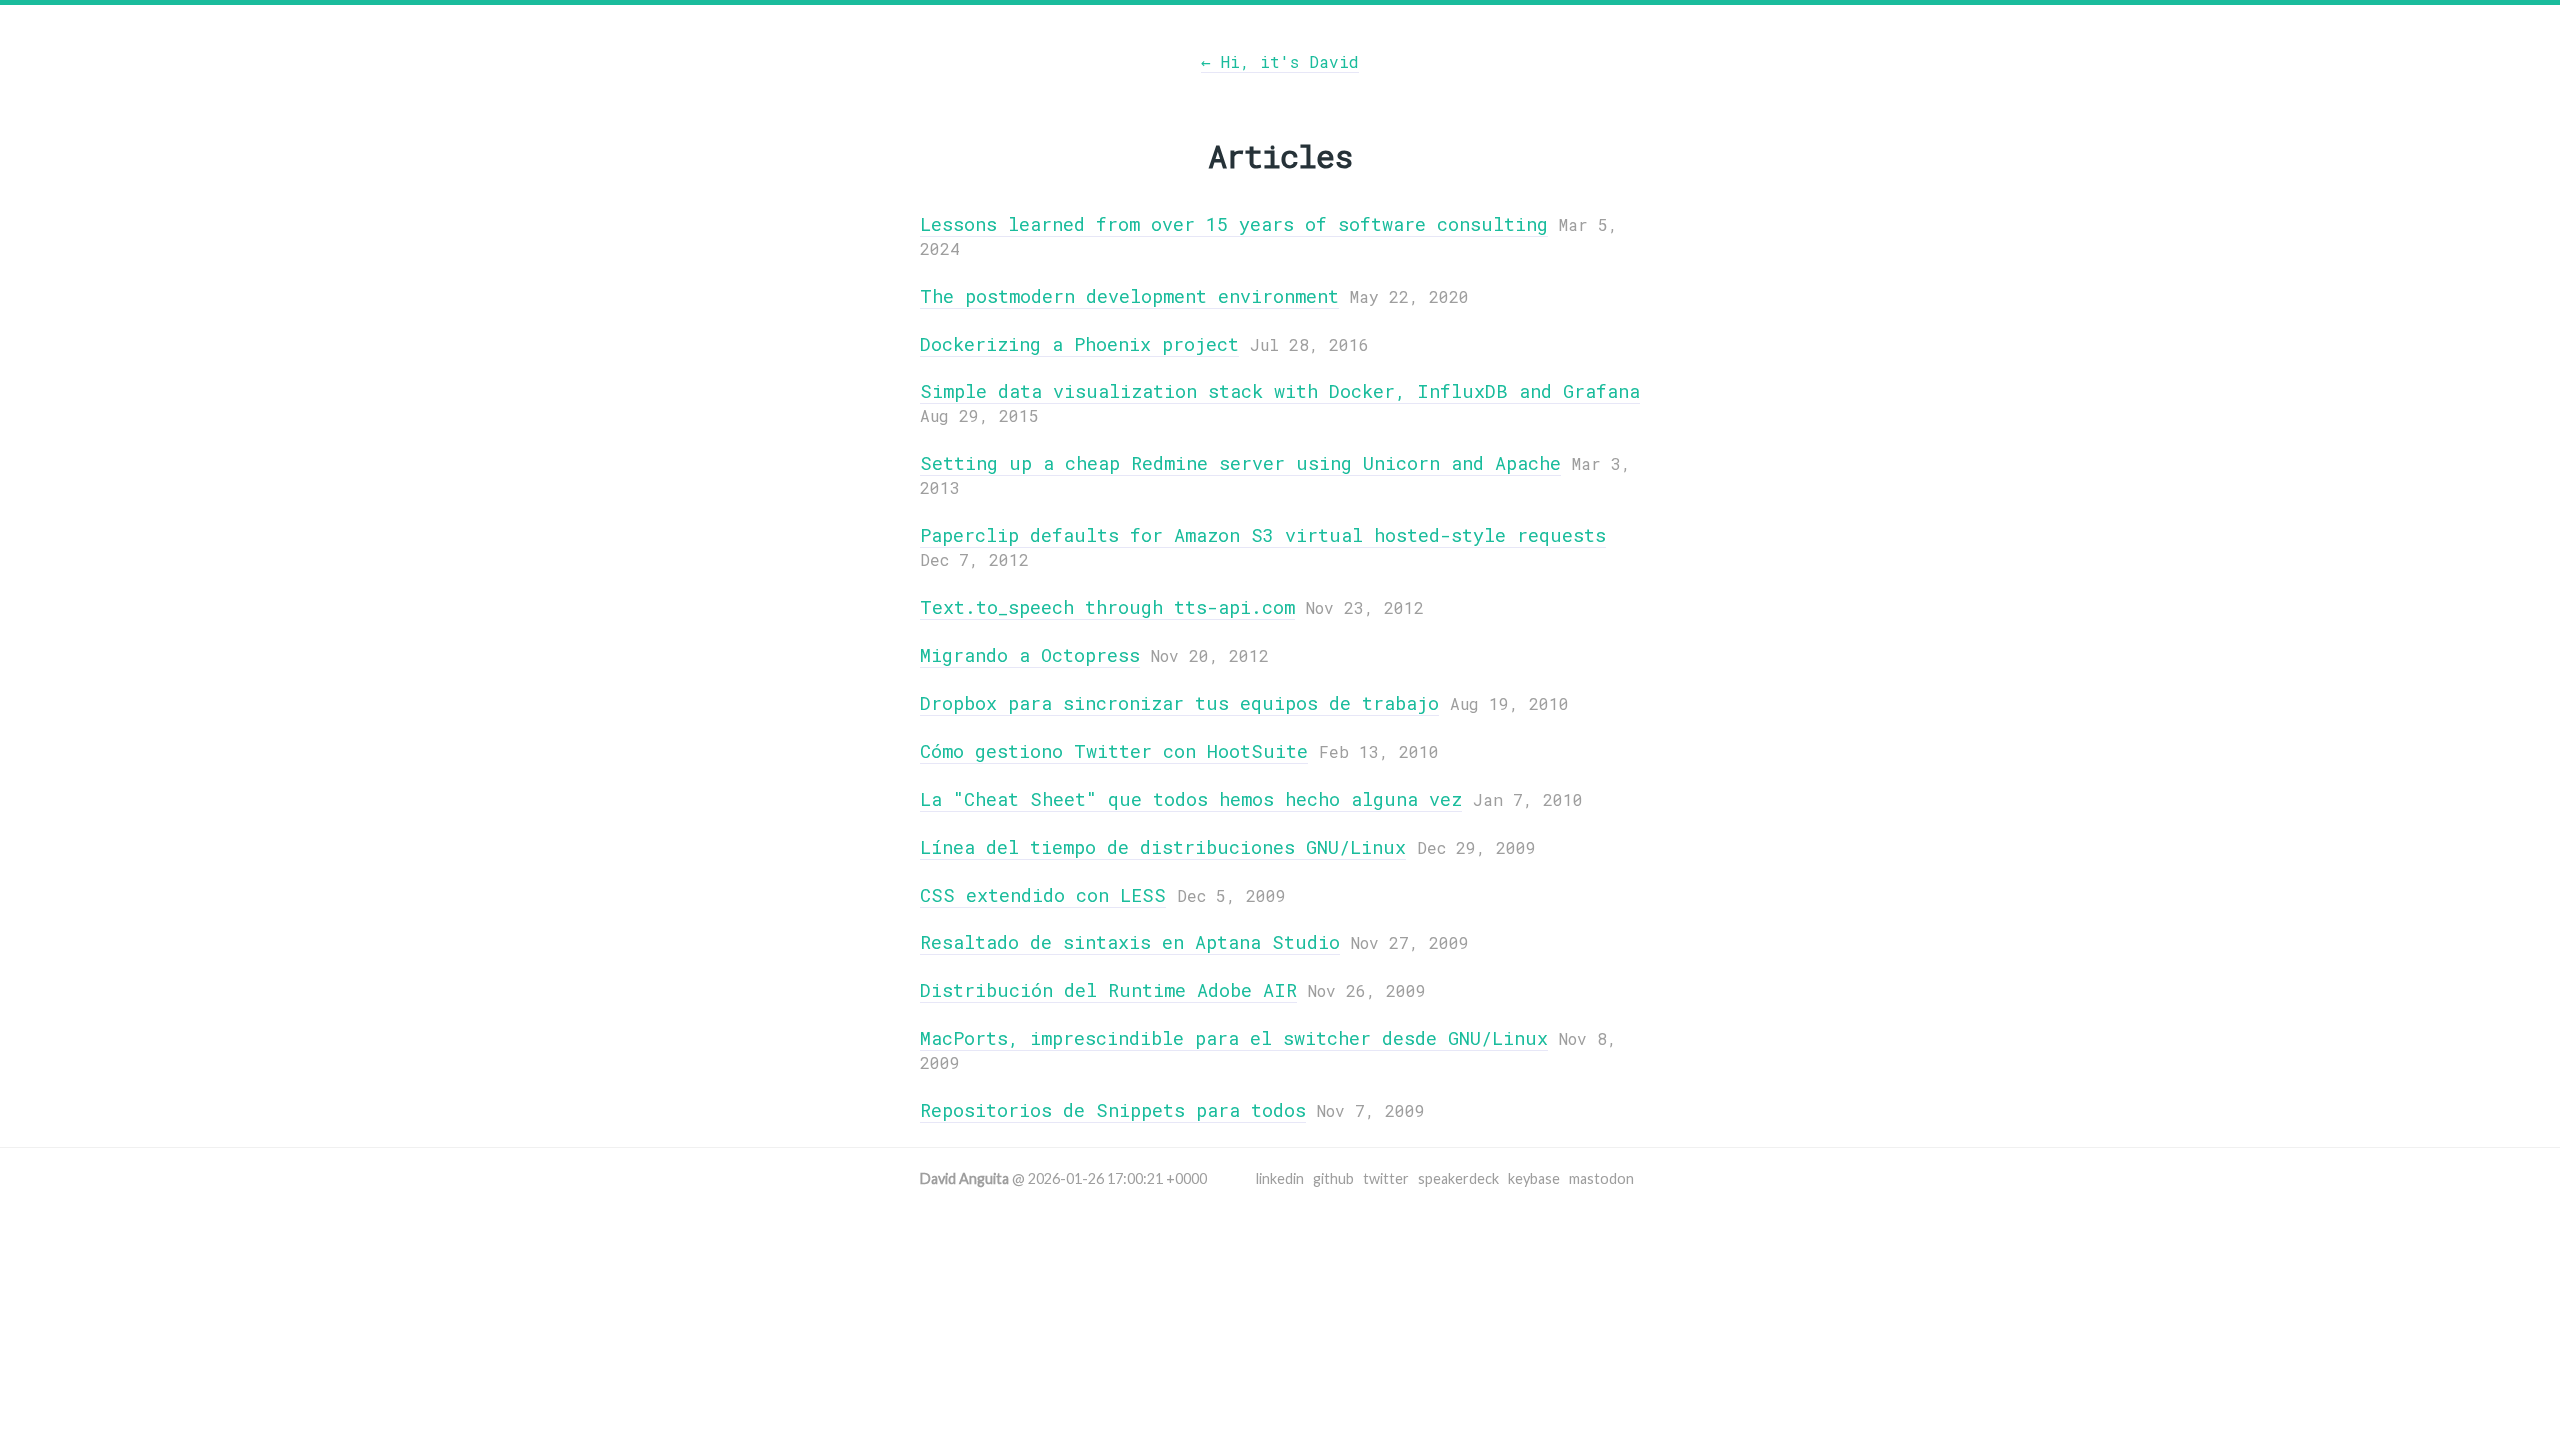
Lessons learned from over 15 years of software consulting (1234, 224)
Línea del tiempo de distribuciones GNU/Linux (1163, 847)
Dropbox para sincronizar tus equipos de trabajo (1179, 703)
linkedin (1280, 1178)
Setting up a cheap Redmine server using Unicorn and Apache (1240, 463)
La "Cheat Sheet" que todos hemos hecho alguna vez (1191, 799)
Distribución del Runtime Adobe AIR (1108, 990)
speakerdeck (1458, 1178)
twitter (1386, 1178)
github (1333, 1178)
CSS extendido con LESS (1043, 895)
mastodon (1601, 1178)
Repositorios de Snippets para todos (1113, 1110)
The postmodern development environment (1129, 296)
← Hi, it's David (1280, 61)
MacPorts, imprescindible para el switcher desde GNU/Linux (1234, 1038)
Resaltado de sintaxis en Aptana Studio (1130, 942)
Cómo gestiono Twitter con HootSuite (1114, 751)
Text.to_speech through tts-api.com (1107, 607)
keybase (1534, 1178)
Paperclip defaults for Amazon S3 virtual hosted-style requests (1263, 535)
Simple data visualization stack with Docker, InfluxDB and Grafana (1280, 391)
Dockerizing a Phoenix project (1079, 344)
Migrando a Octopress (1030, 655)
